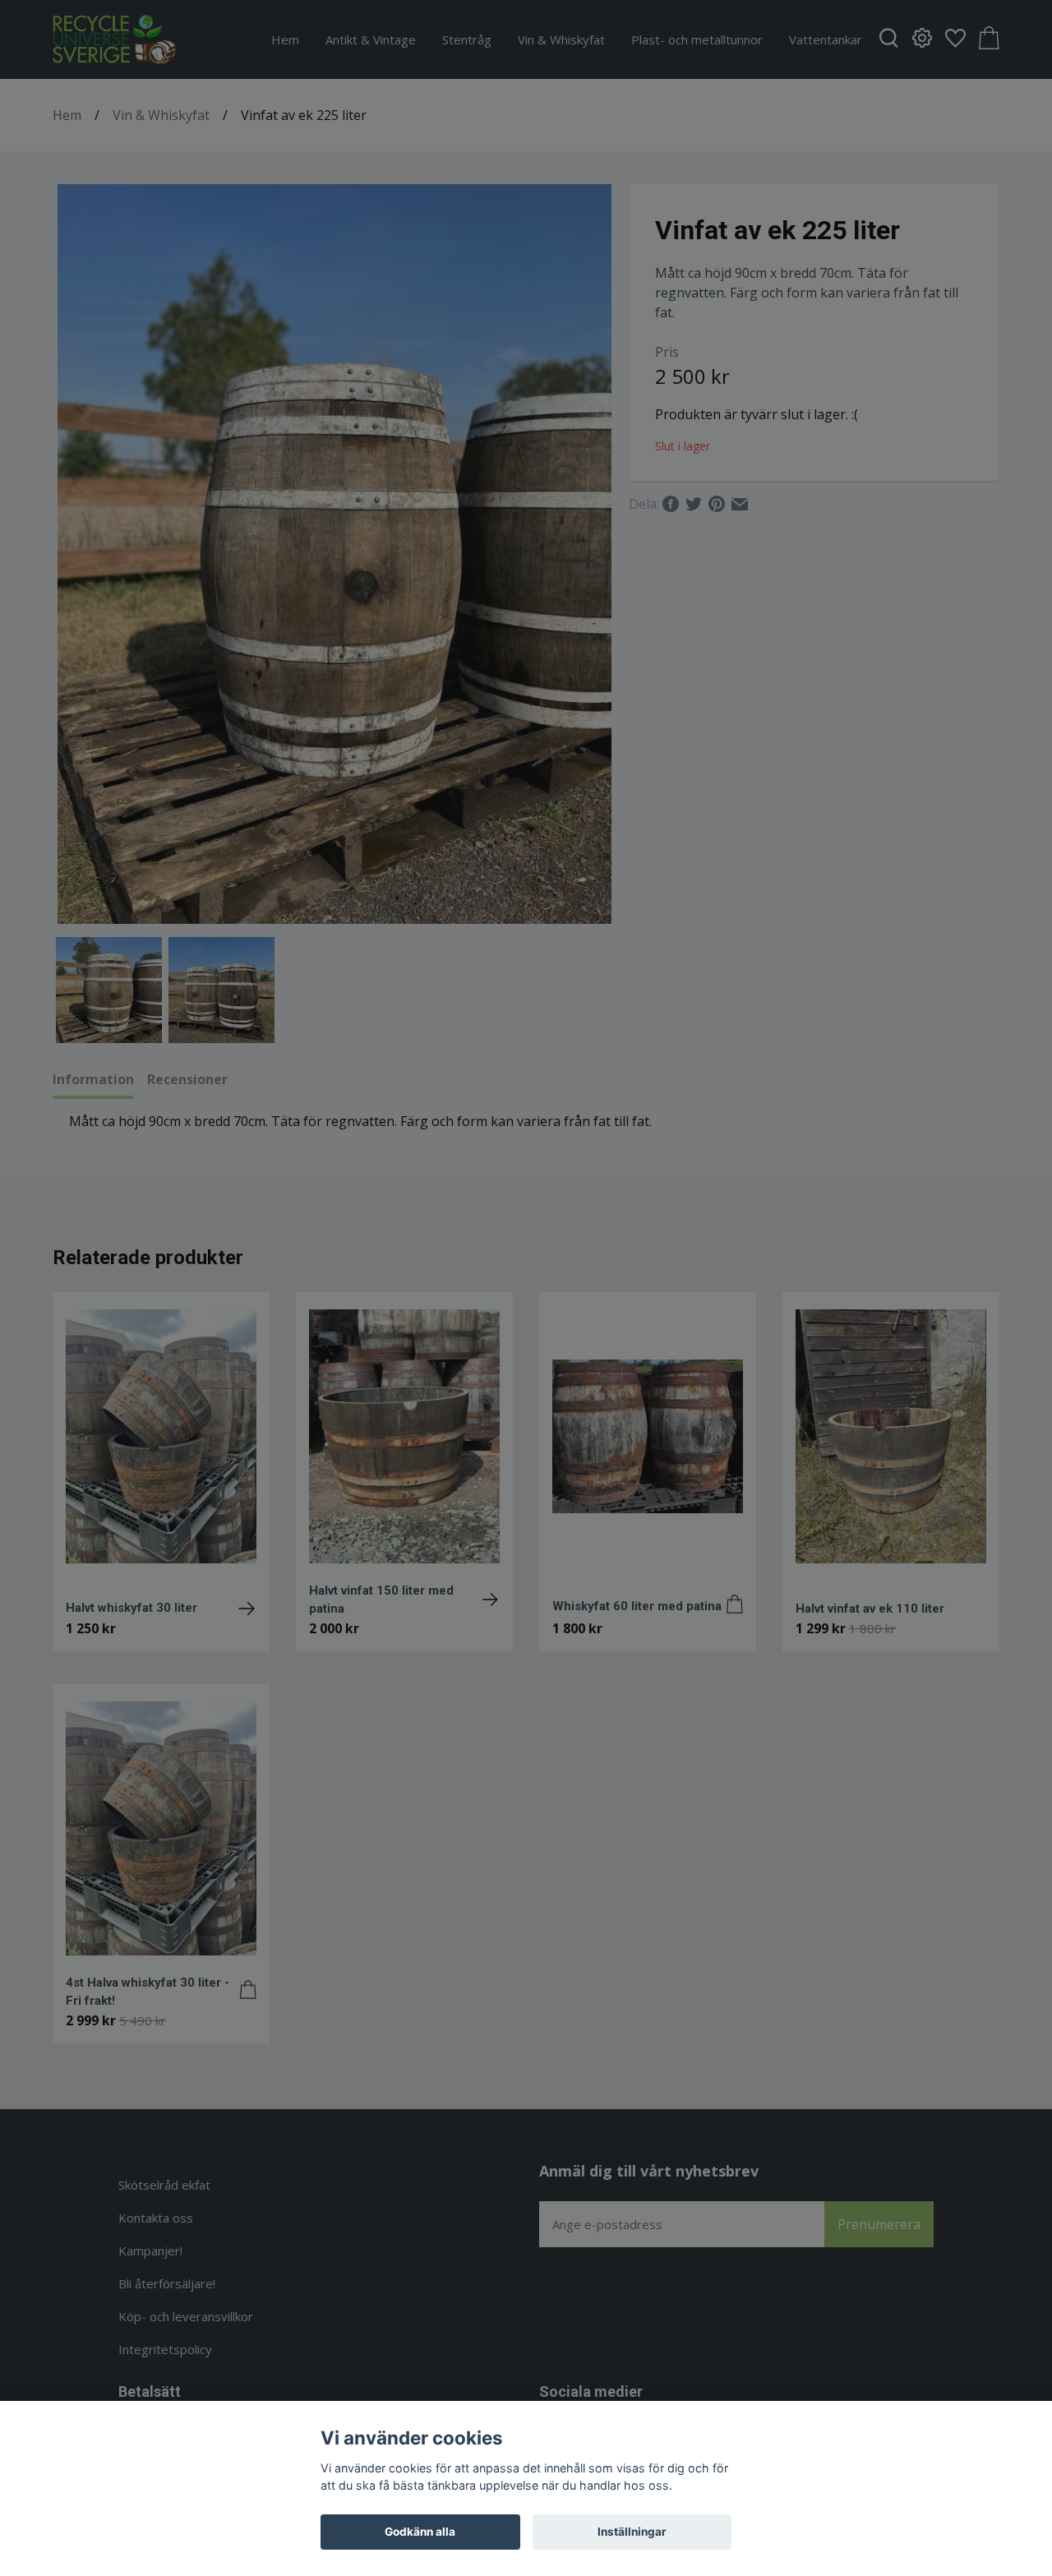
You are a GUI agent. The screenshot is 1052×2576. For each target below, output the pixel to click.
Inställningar (632, 2532)
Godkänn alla (420, 2532)
